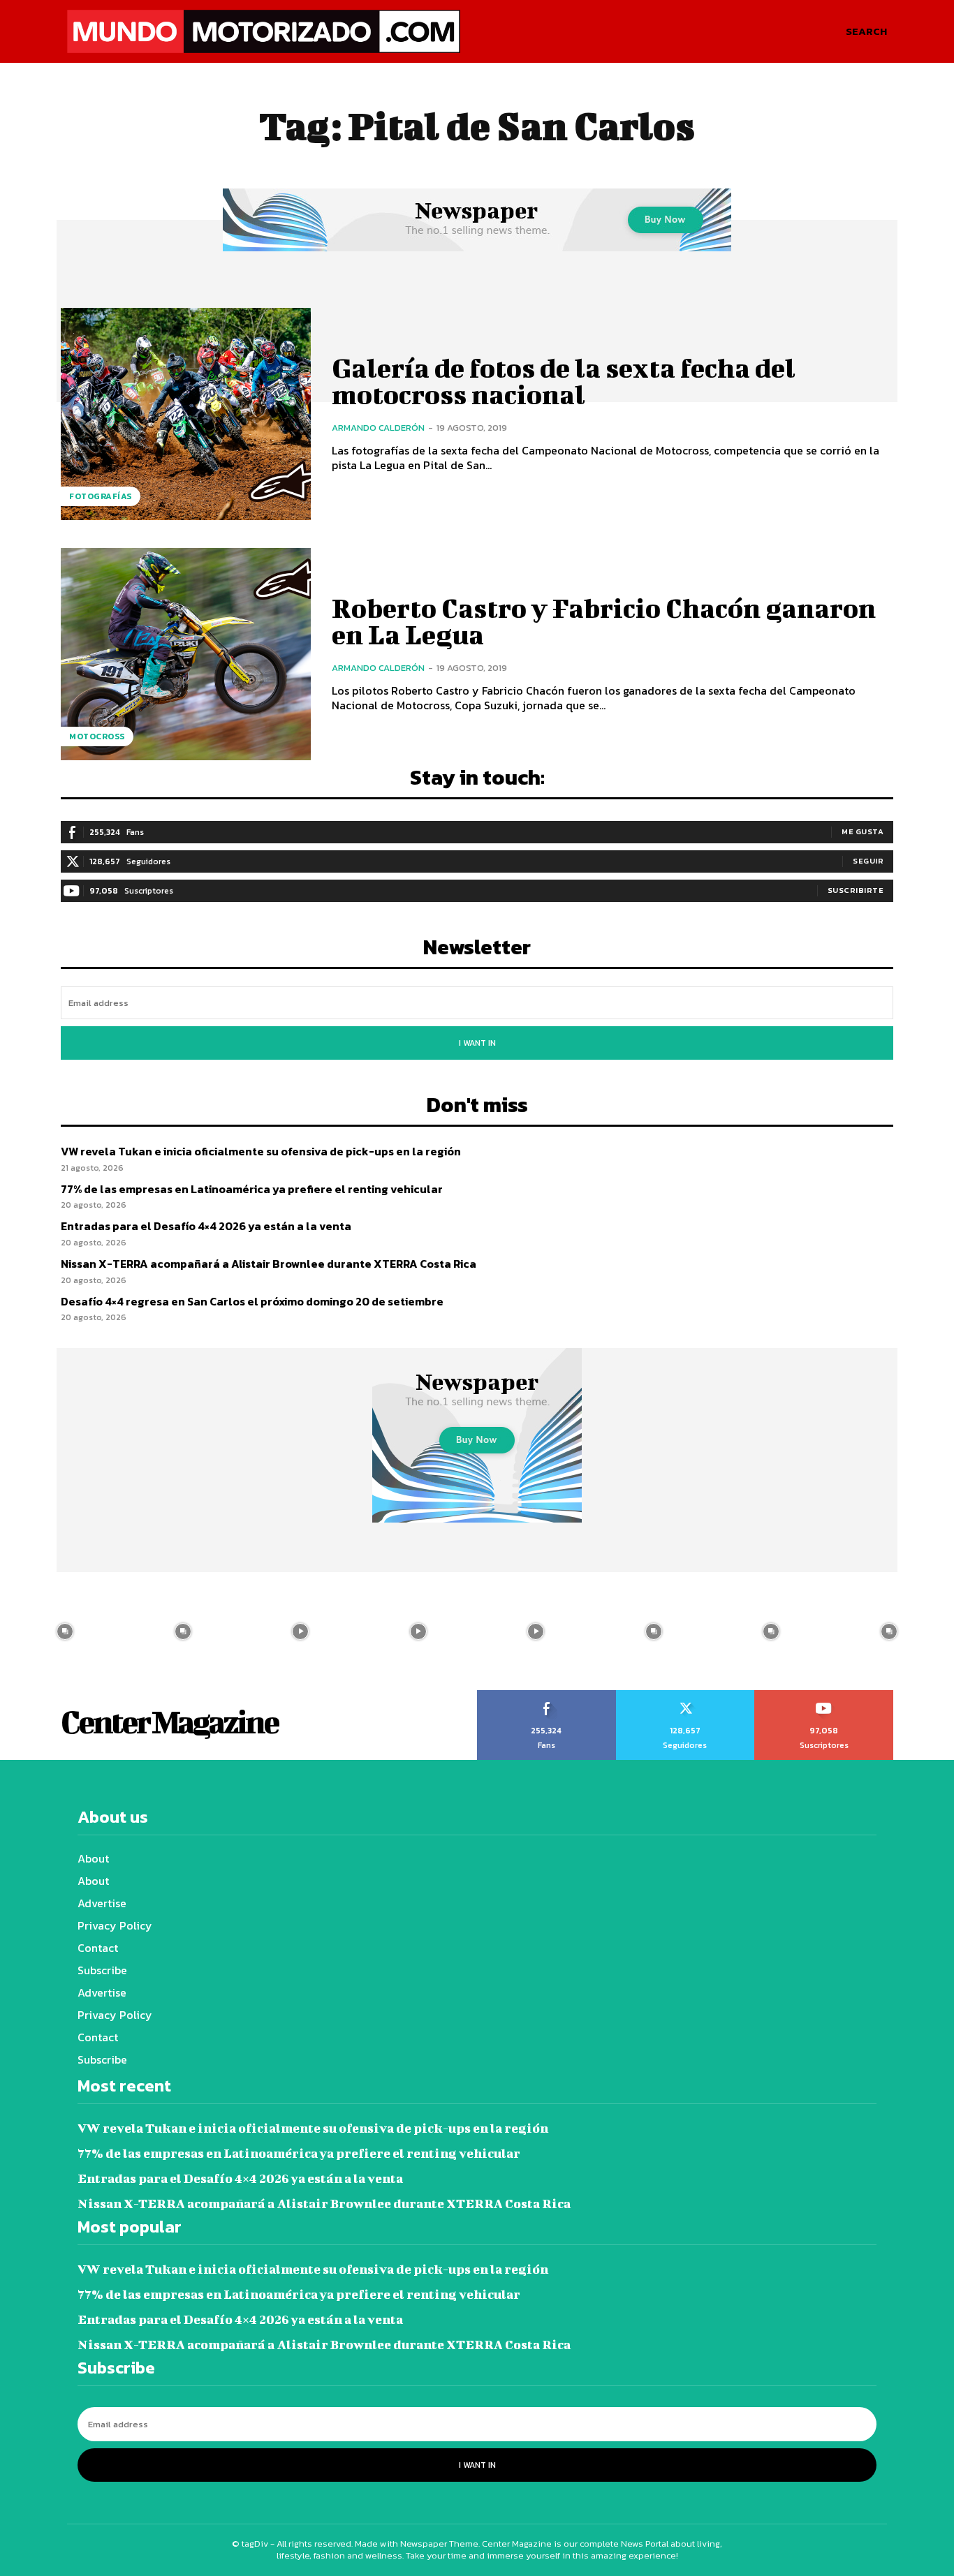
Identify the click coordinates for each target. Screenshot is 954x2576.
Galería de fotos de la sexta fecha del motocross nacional (564, 381)
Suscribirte (856, 890)
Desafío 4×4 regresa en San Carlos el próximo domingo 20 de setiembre (252, 1301)
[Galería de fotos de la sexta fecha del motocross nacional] (186, 414)
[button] (866, 31)
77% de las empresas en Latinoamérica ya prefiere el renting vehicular (252, 1189)
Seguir (868, 861)
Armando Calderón (378, 428)
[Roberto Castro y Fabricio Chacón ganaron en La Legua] (186, 654)
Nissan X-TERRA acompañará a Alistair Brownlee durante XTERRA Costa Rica (269, 1264)
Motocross (97, 736)
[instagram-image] (65, 1631)
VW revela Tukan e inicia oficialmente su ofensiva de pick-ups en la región (261, 1151)
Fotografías (101, 496)
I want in (477, 1043)
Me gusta (863, 831)
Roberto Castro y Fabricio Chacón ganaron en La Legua (604, 621)
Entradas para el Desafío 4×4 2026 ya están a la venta (206, 1226)
